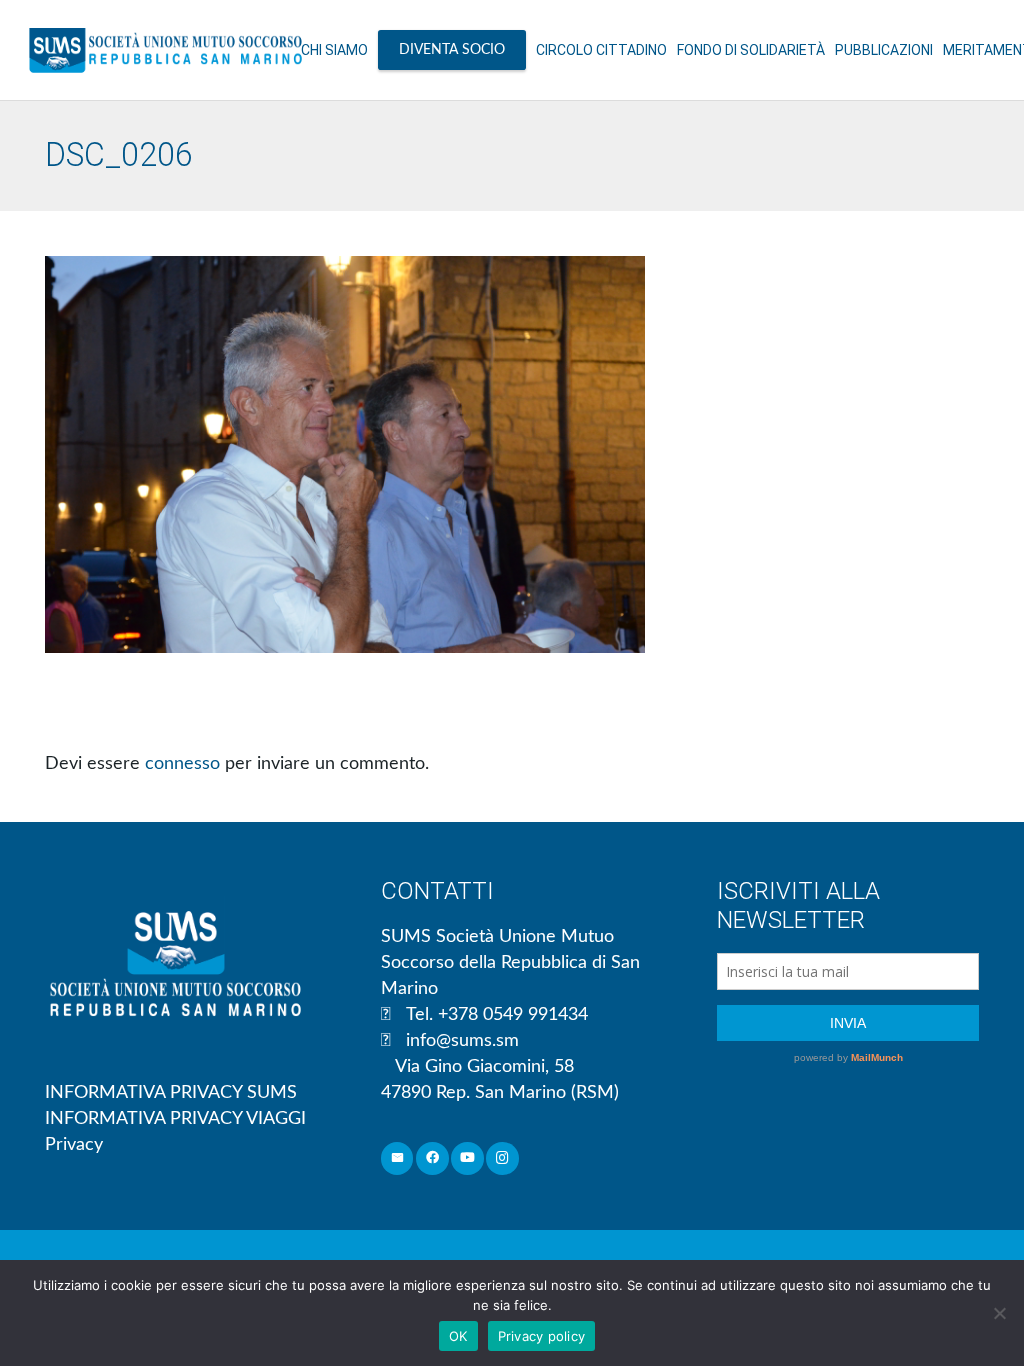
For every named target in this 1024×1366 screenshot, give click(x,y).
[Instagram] (502, 1158)
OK (458, 1336)
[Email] (397, 1158)
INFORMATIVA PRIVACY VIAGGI (175, 1119)
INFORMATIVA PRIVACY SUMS (171, 1093)
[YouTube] (467, 1158)
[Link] (165, 50)
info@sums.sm (462, 1041)
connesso (182, 764)
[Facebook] (432, 1158)
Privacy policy (542, 1336)
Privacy (74, 1145)
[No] (999, 1313)
